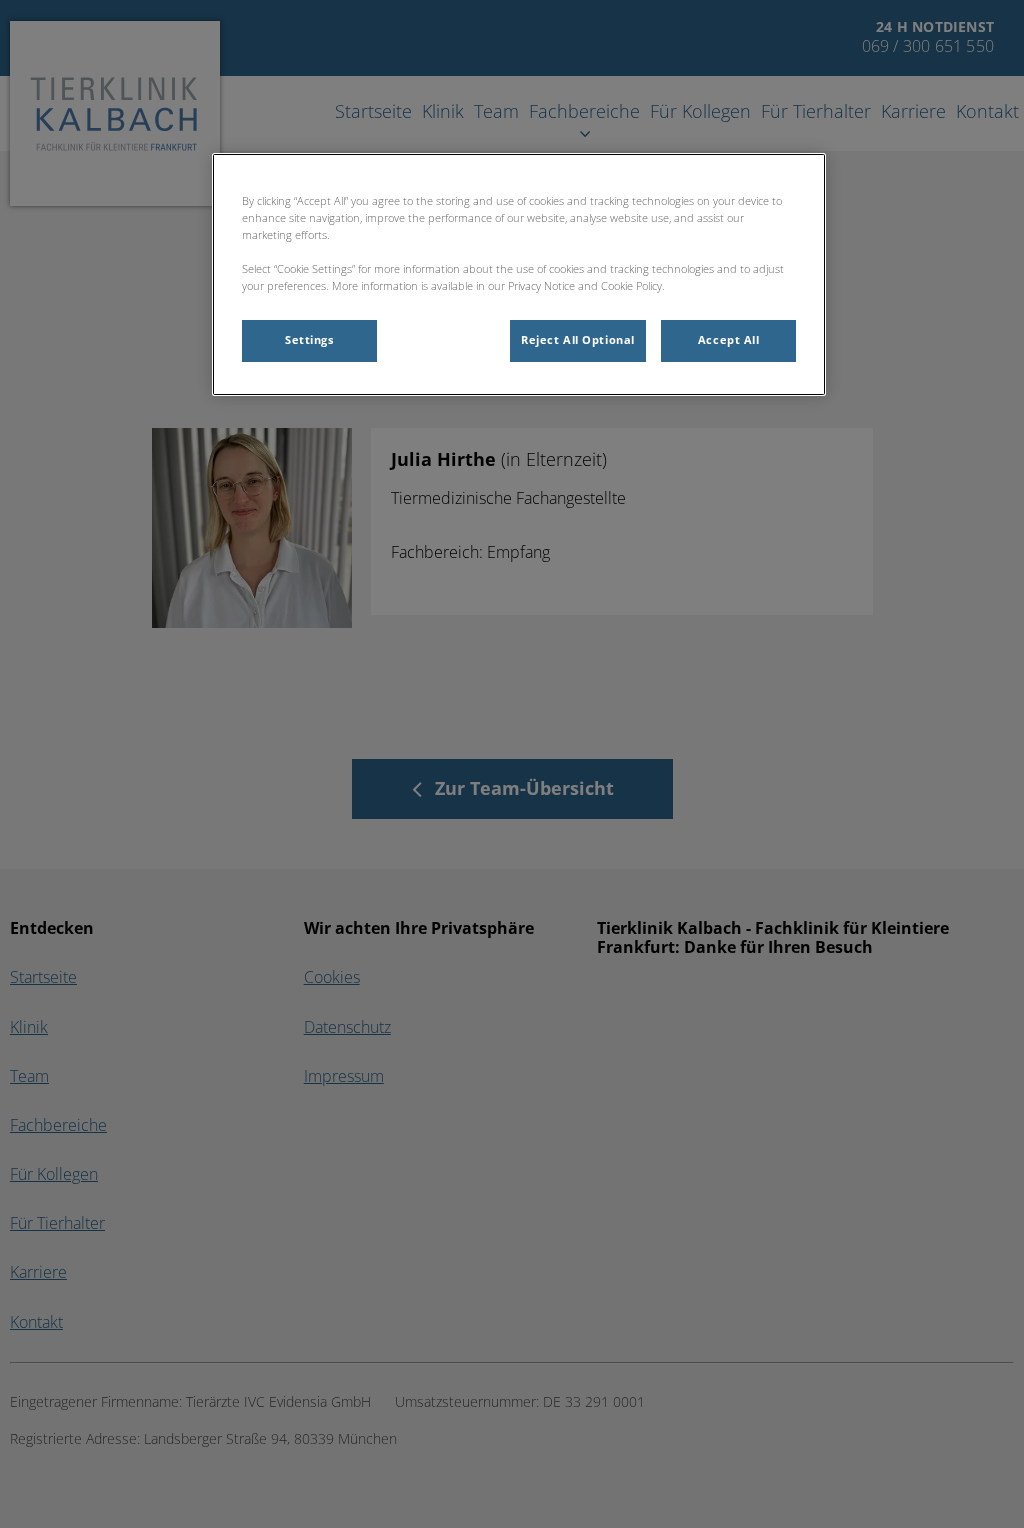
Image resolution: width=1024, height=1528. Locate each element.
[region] (519, 274)
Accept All (729, 340)
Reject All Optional (578, 340)
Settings (309, 340)
